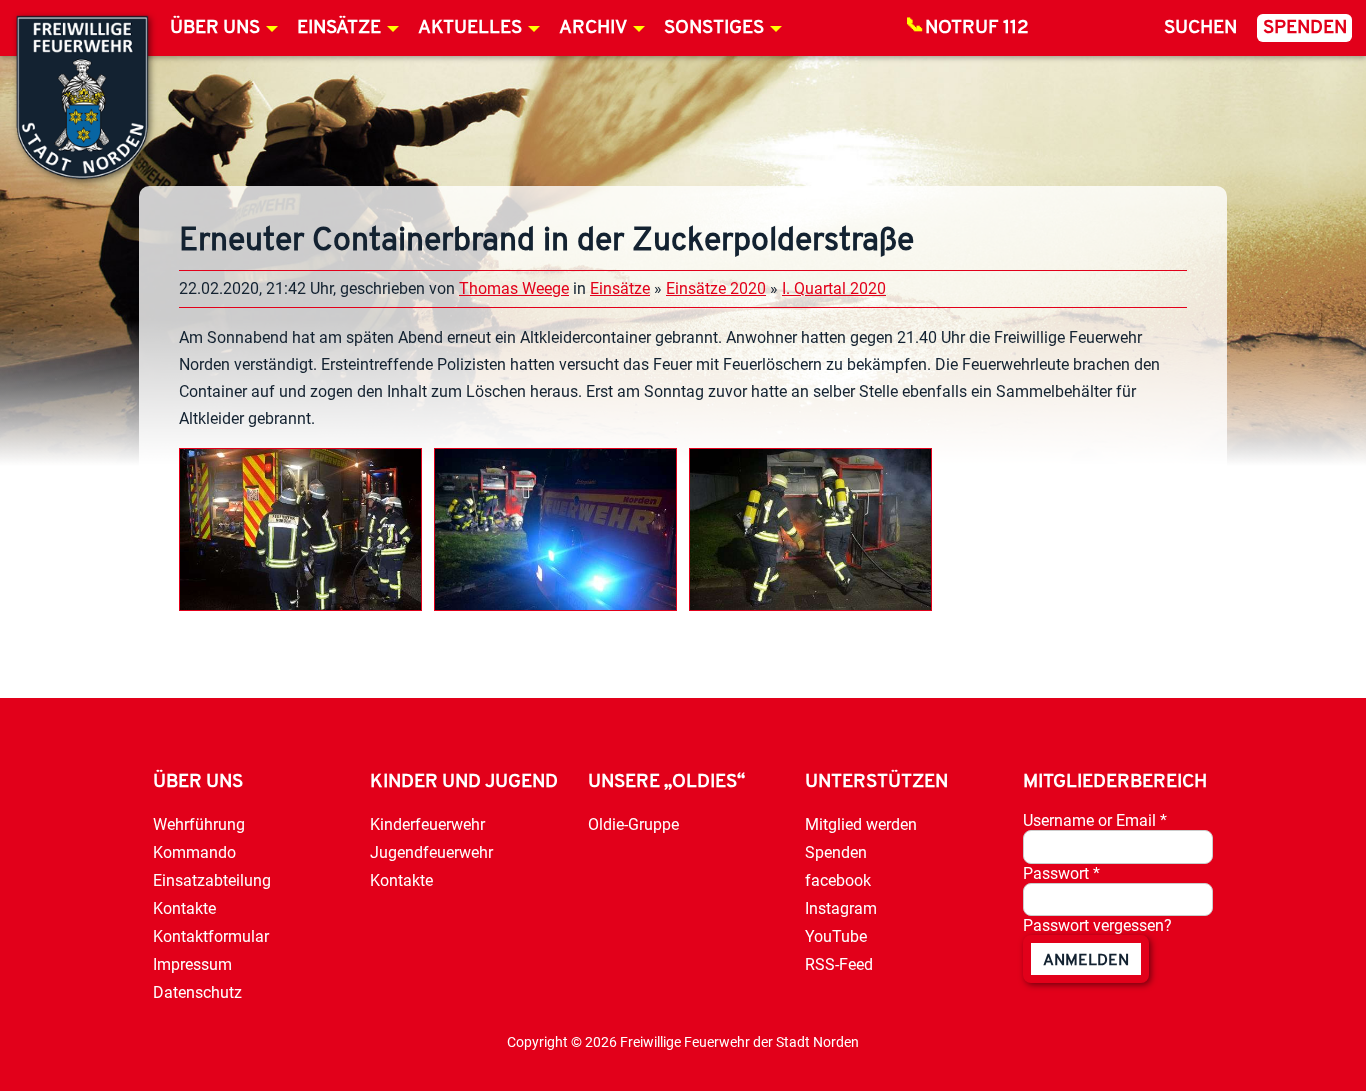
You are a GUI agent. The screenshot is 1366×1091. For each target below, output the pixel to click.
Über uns (215, 28)
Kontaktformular (211, 936)
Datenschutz (197, 992)
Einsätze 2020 (716, 288)
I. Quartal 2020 (834, 288)
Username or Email (1095, 820)
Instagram (841, 908)
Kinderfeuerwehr (427, 824)
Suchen (1200, 28)
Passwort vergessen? (1097, 925)
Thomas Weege (514, 288)
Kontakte (184, 908)
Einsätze (339, 28)
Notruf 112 (977, 28)
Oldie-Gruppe (633, 824)
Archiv (593, 28)
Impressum (192, 964)
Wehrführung (199, 824)
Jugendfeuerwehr (431, 852)
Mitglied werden (861, 824)
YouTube (836, 936)
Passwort (1061, 873)
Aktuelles (470, 28)
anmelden (1086, 961)
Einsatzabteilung (212, 880)
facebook (838, 880)
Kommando (194, 852)
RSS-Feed (839, 964)
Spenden (1305, 28)
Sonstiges (714, 28)
